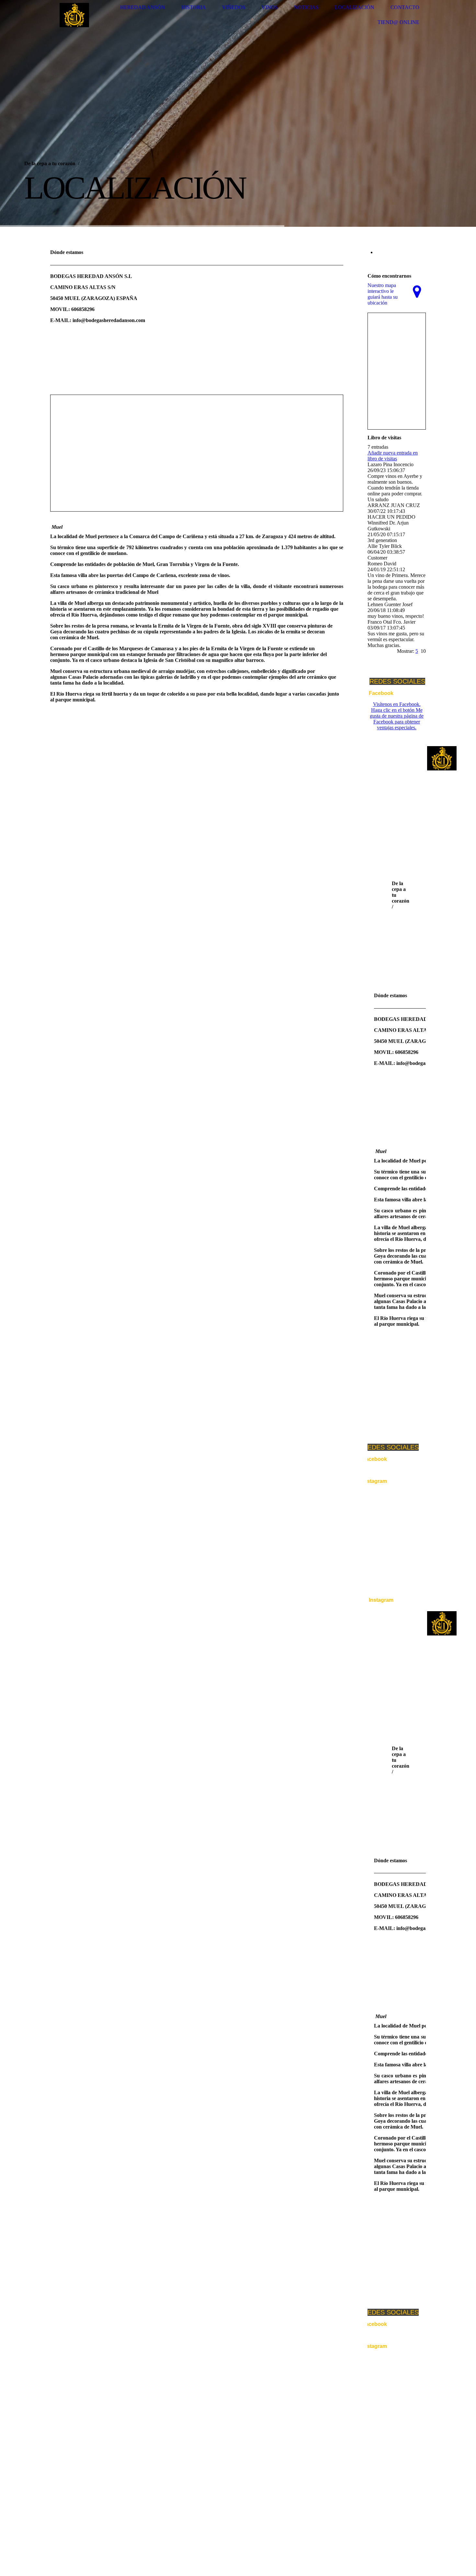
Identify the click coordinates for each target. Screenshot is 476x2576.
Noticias (306, 7)
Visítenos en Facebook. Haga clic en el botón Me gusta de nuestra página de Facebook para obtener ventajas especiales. (397, 716)
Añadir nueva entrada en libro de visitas (393, 456)
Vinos (270, 7)
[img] (74, 15)
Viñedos (234, 7)
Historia (194, 7)
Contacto (405, 7)
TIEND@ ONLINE (398, 22)
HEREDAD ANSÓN (143, 7)
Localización (355, 7)
